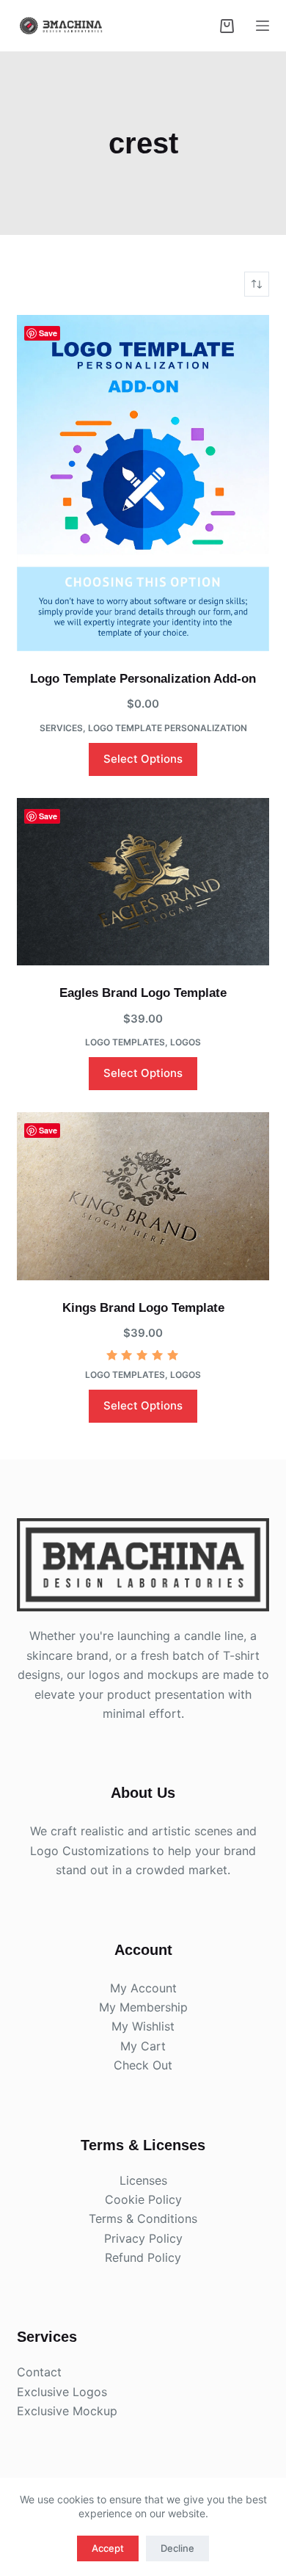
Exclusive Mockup (67, 2411)
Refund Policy (143, 2257)
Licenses (143, 2180)
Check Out (143, 2065)
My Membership (143, 2007)
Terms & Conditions (143, 2218)
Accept (108, 2548)
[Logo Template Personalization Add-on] (143, 483)
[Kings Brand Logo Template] (143, 1196)
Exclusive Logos (62, 2392)
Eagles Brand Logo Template (143, 993)
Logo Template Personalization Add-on (143, 679)
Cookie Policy (143, 2199)
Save (48, 333)
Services (61, 728)
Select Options (143, 759)
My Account (143, 1988)
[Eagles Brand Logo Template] (143, 882)
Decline (177, 2548)
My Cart (143, 2046)
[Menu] (263, 26)
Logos (186, 1042)
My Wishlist (143, 2026)
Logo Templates (125, 1042)
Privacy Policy (143, 2238)
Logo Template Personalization (168, 728)
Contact (39, 2372)
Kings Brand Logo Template (143, 1308)
